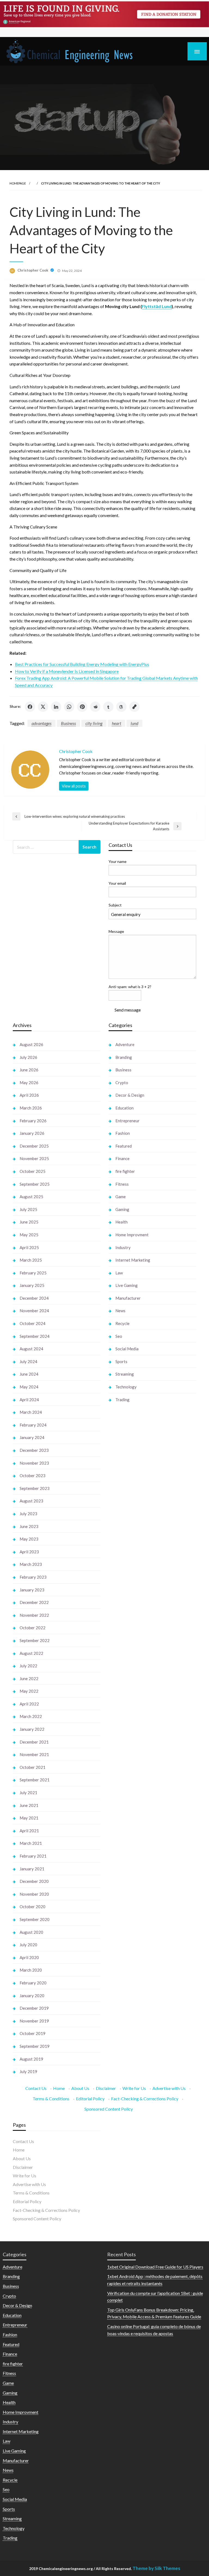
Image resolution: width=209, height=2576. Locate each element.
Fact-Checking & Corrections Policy (145, 2099)
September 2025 (35, 1184)
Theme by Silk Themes (156, 2568)
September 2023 (35, 1488)
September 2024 (35, 1336)
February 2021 (33, 1856)
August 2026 (31, 1044)
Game (121, 1197)
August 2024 (31, 1349)
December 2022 (34, 1602)
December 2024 (34, 1298)
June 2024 (29, 1374)
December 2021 (34, 1742)
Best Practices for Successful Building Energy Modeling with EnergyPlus (82, 664)
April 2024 (29, 1400)
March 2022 (31, 1716)
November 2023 (34, 1463)
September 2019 (35, 2046)
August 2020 (31, 1932)
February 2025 (33, 1273)
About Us (80, 2088)
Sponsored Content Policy (109, 2109)
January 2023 (32, 1590)
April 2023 (29, 1552)
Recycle (122, 1323)
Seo (119, 1336)
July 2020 (28, 1945)
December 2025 (34, 1146)
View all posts (74, 786)
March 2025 (31, 1260)
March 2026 (31, 1108)
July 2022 (28, 1666)
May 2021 (29, 1818)
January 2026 (32, 1133)
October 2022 (33, 1628)
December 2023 (34, 1450)
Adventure (125, 1044)
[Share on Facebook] (30, 707)
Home (59, 2088)
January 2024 (32, 1437)
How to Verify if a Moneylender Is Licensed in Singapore (67, 671)
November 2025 (34, 1158)
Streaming (125, 1374)
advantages (42, 723)
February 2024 (33, 1425)
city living (94, 723)
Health (122, 1222)
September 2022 (35, 1640)
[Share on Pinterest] (82, 707)
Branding (124, 1057)
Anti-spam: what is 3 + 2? (130, 987)
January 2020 (32, 1996)
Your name (118, 861)
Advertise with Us (169, 2088)
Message (116, 931)
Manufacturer (128, 1298)
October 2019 (33, 2033)
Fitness (122, 1184)
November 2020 (34, 1894)
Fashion (123, 1133)
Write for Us (134, 2088)
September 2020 (35, 1919)
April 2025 (29, 1247)
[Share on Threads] (121, 707)
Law (119, 1273)
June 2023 (29, 1526)
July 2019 (28, 2071)
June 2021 (29, 1805)
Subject (115, 905)
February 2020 (33, 1983)
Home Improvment (132, 1235)
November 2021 (34, 1754)
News (120, 1311)
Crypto (122, 1083)
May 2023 (29, 1539)
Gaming (122, 1209)
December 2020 (34, 1881)
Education (125, 1108)
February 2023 (33, 1577)
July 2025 (28, 1209)
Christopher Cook (33, 270)
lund (134, 723)
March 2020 (31, 1970)
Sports (121, 1361)
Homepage (18, 183)
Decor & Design (130, 1095)
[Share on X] (43, 707)
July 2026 (28, 1057)
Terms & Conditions (51, 2099)
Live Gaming (127, 1285)
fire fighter (125, 1171)
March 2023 (31, 1564)
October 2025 (33, 1171)
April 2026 (29, 1095)
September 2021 (35, 1780)
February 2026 (33, 1121)
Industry (123, 1247)
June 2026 (29, 1070)
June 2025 (29, 1222)
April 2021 (29, 1831)
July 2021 (28, 1793)
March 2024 (31, 1412)
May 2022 (29, 1691)
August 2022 (31, 1653)
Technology (126, 1387)
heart (116, 723)
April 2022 (29, 1704)
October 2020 (33, 1907)
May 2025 (29, 1235)
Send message (128, 1010)
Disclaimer (106, 2088)
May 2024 (29, 1387)
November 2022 (34, 1615)
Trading (122, 1400)
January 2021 (32, 1869)
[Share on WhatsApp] (69, 707)
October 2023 (33, 1475)
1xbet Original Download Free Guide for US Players (155, 2267)
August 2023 (31, 1501)
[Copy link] (134, 707)
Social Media (127, 1349)
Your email (117, 883)
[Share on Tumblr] (108, 707)
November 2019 (34, 2021)
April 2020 (29, 1957)
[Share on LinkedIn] (56, 707)
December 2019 (34, 2008)
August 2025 (31, 1197)
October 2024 (33, 1323)
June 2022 (29, 1679)
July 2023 (28, 1514)
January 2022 (32, 1729)
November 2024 (34, 1311)
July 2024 (28, 1361)
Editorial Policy (90, 2099)
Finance (122, 1158)
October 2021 (33, 1767)
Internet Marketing (133, 1260)
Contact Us (36, 2088)
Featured (124, 1146)
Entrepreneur (127, 1121)
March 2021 (31, 1843)
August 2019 (31, 2059)
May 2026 (29, 1083)
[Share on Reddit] (95, 707)
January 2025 (32, 1285)
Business (68, 723)
